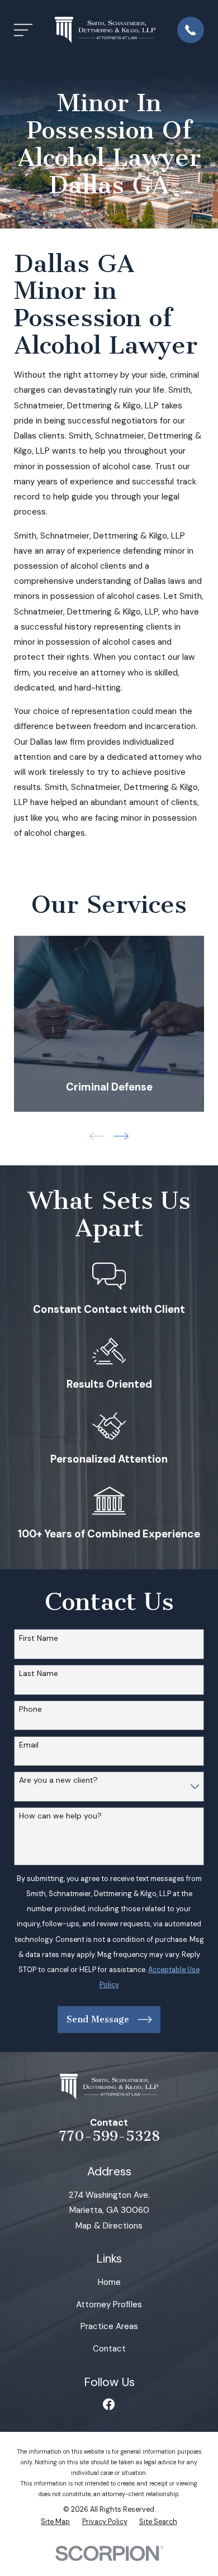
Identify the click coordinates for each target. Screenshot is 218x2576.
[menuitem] (55, 2522)
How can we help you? (60, 1816)
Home (109, 2282)
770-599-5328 (109, 2136)
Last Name (39, 1673)
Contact (109, 2349)
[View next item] (121, 1136)
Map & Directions (109, 2226)
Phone (30, 1709)
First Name (39, 1638)
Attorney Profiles (109, 2304)
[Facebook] (109, 2404)
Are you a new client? (58, 1780)
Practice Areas (109, 2326)
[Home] (105, 30)
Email (29, 1745)
